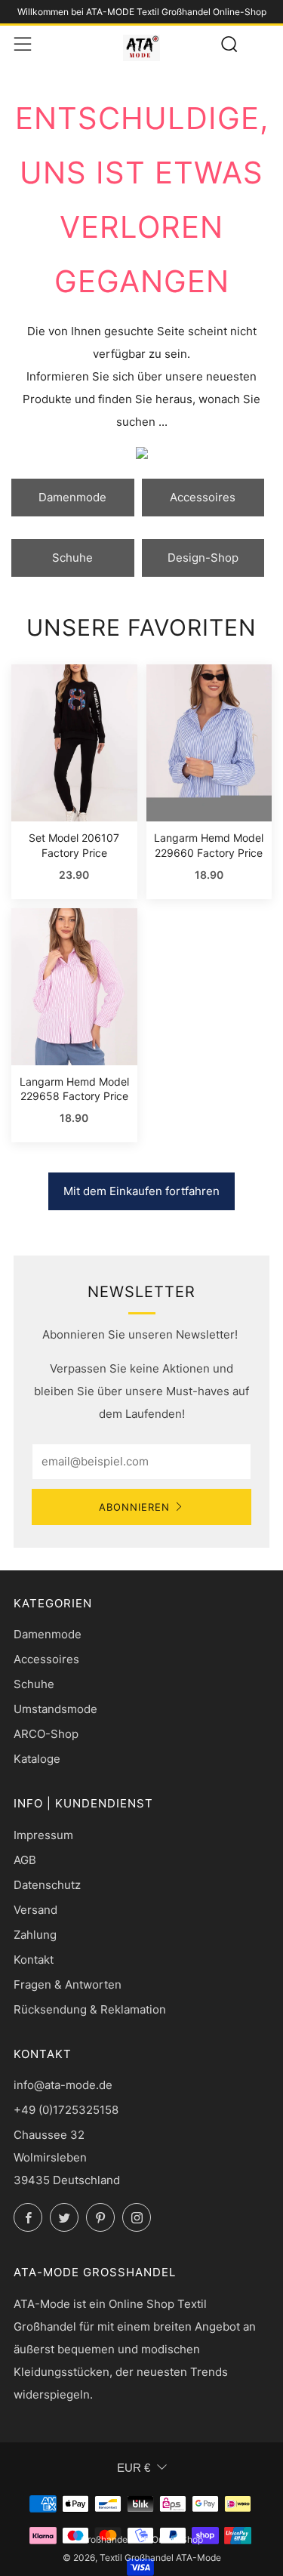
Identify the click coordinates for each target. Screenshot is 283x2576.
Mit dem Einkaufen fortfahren (141, 1191)
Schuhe (72, 558)
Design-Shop (203, 558)
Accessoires (203, 497)
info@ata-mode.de (63, 2085)
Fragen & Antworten (68, 1984)
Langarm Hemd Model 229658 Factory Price (74, 1089)
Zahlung (35, 1935)
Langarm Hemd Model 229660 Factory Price (209, 845)
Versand (35, 1910)
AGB (25, 1860)
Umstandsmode (55, 1709)
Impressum (43, 1835)
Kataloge (37, 1759)
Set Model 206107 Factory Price (74, 845)
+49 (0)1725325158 (66, 2110)
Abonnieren (134, 1507)
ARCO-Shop (46, 1734)
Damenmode (72, 497)
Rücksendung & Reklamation (90, 2009)
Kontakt (34, 1960)
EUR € (134, 2468)
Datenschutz (47, 1885)
